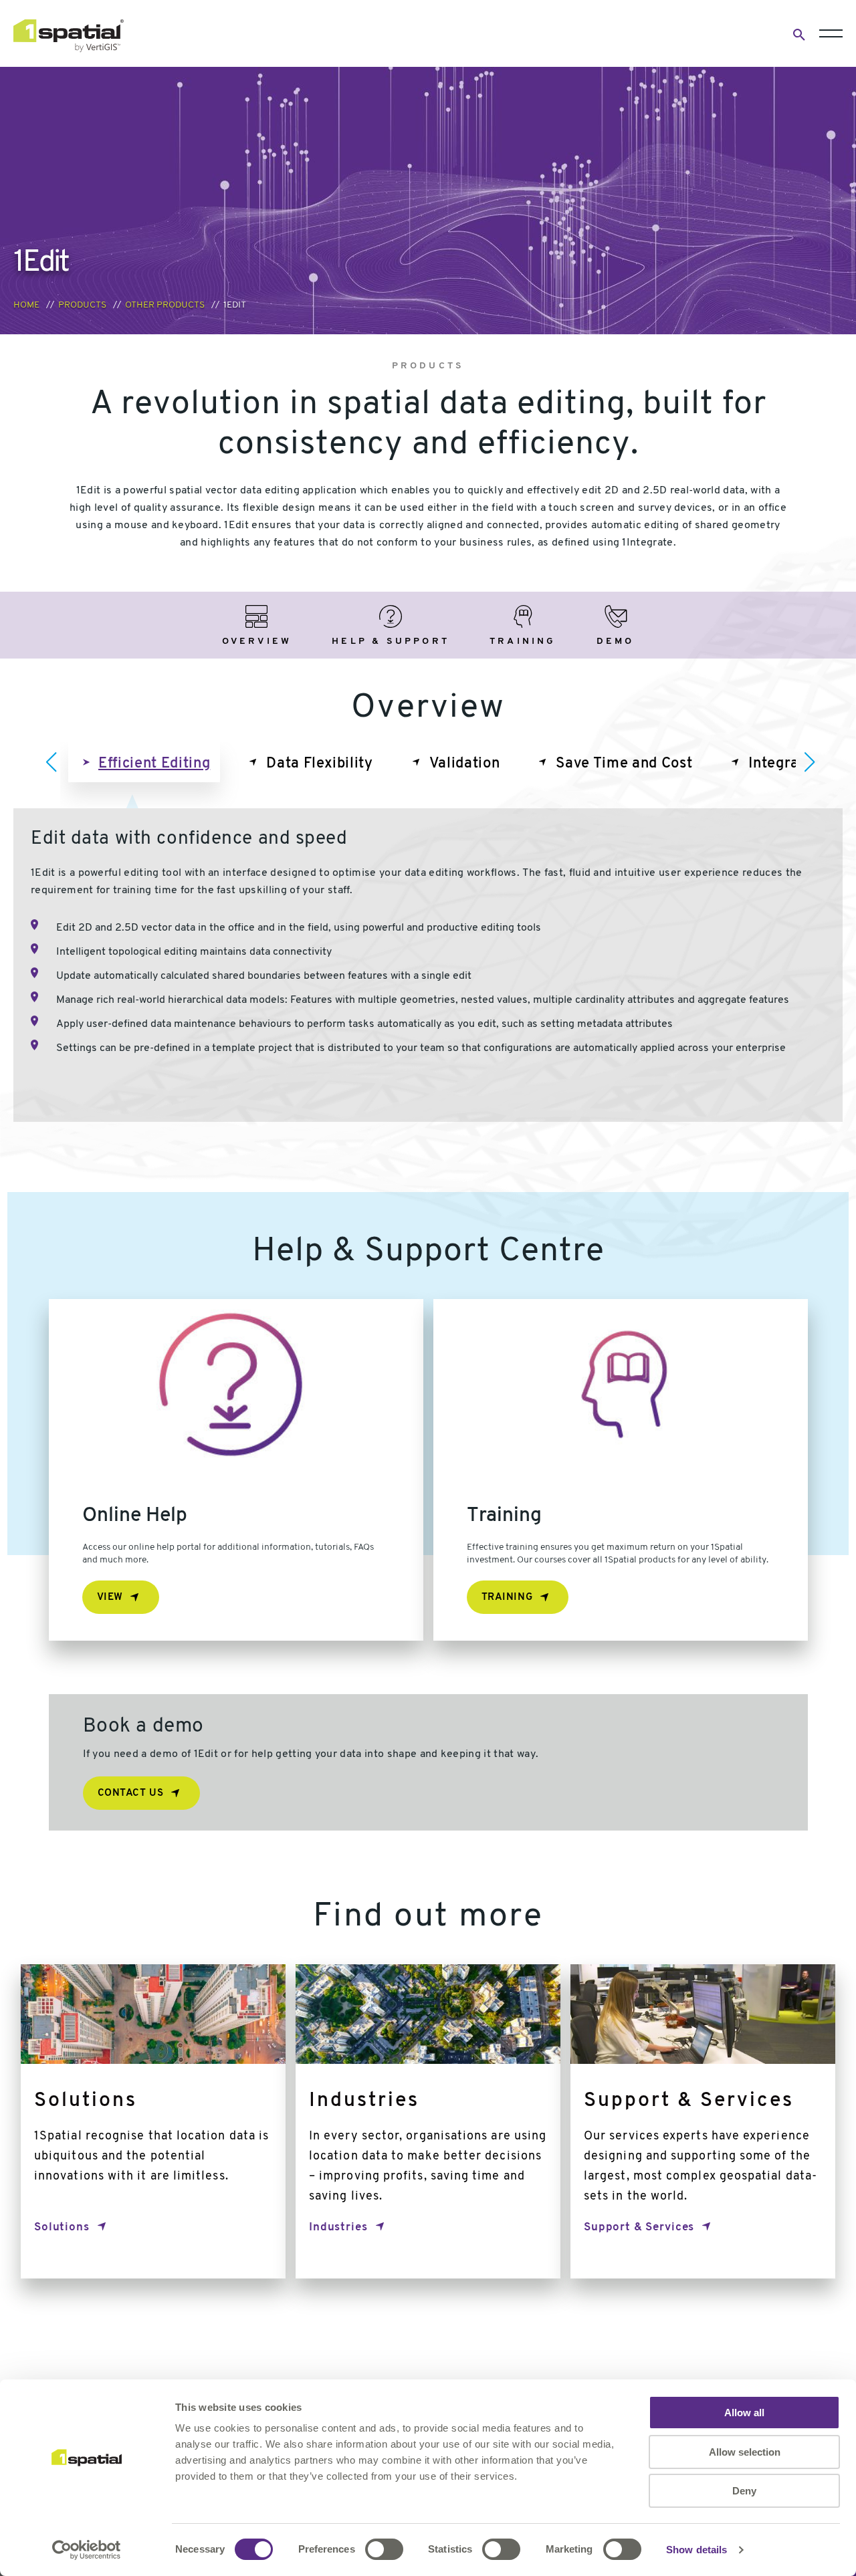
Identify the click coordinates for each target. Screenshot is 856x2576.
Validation (465, 764)
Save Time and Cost (624, 764)
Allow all (744, 2413)
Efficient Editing (154, 764)
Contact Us (131, 1793)
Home (26, 305)
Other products (165, 305)
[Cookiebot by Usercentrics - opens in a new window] (87, 2550)
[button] (51, 762)
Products (82, 305)
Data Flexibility (320, 764)
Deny (744, 2491)
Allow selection (745, 2452)
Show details (697, 2550)
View (110, 1598)
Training (507, 1598)
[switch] (384, 2549)
